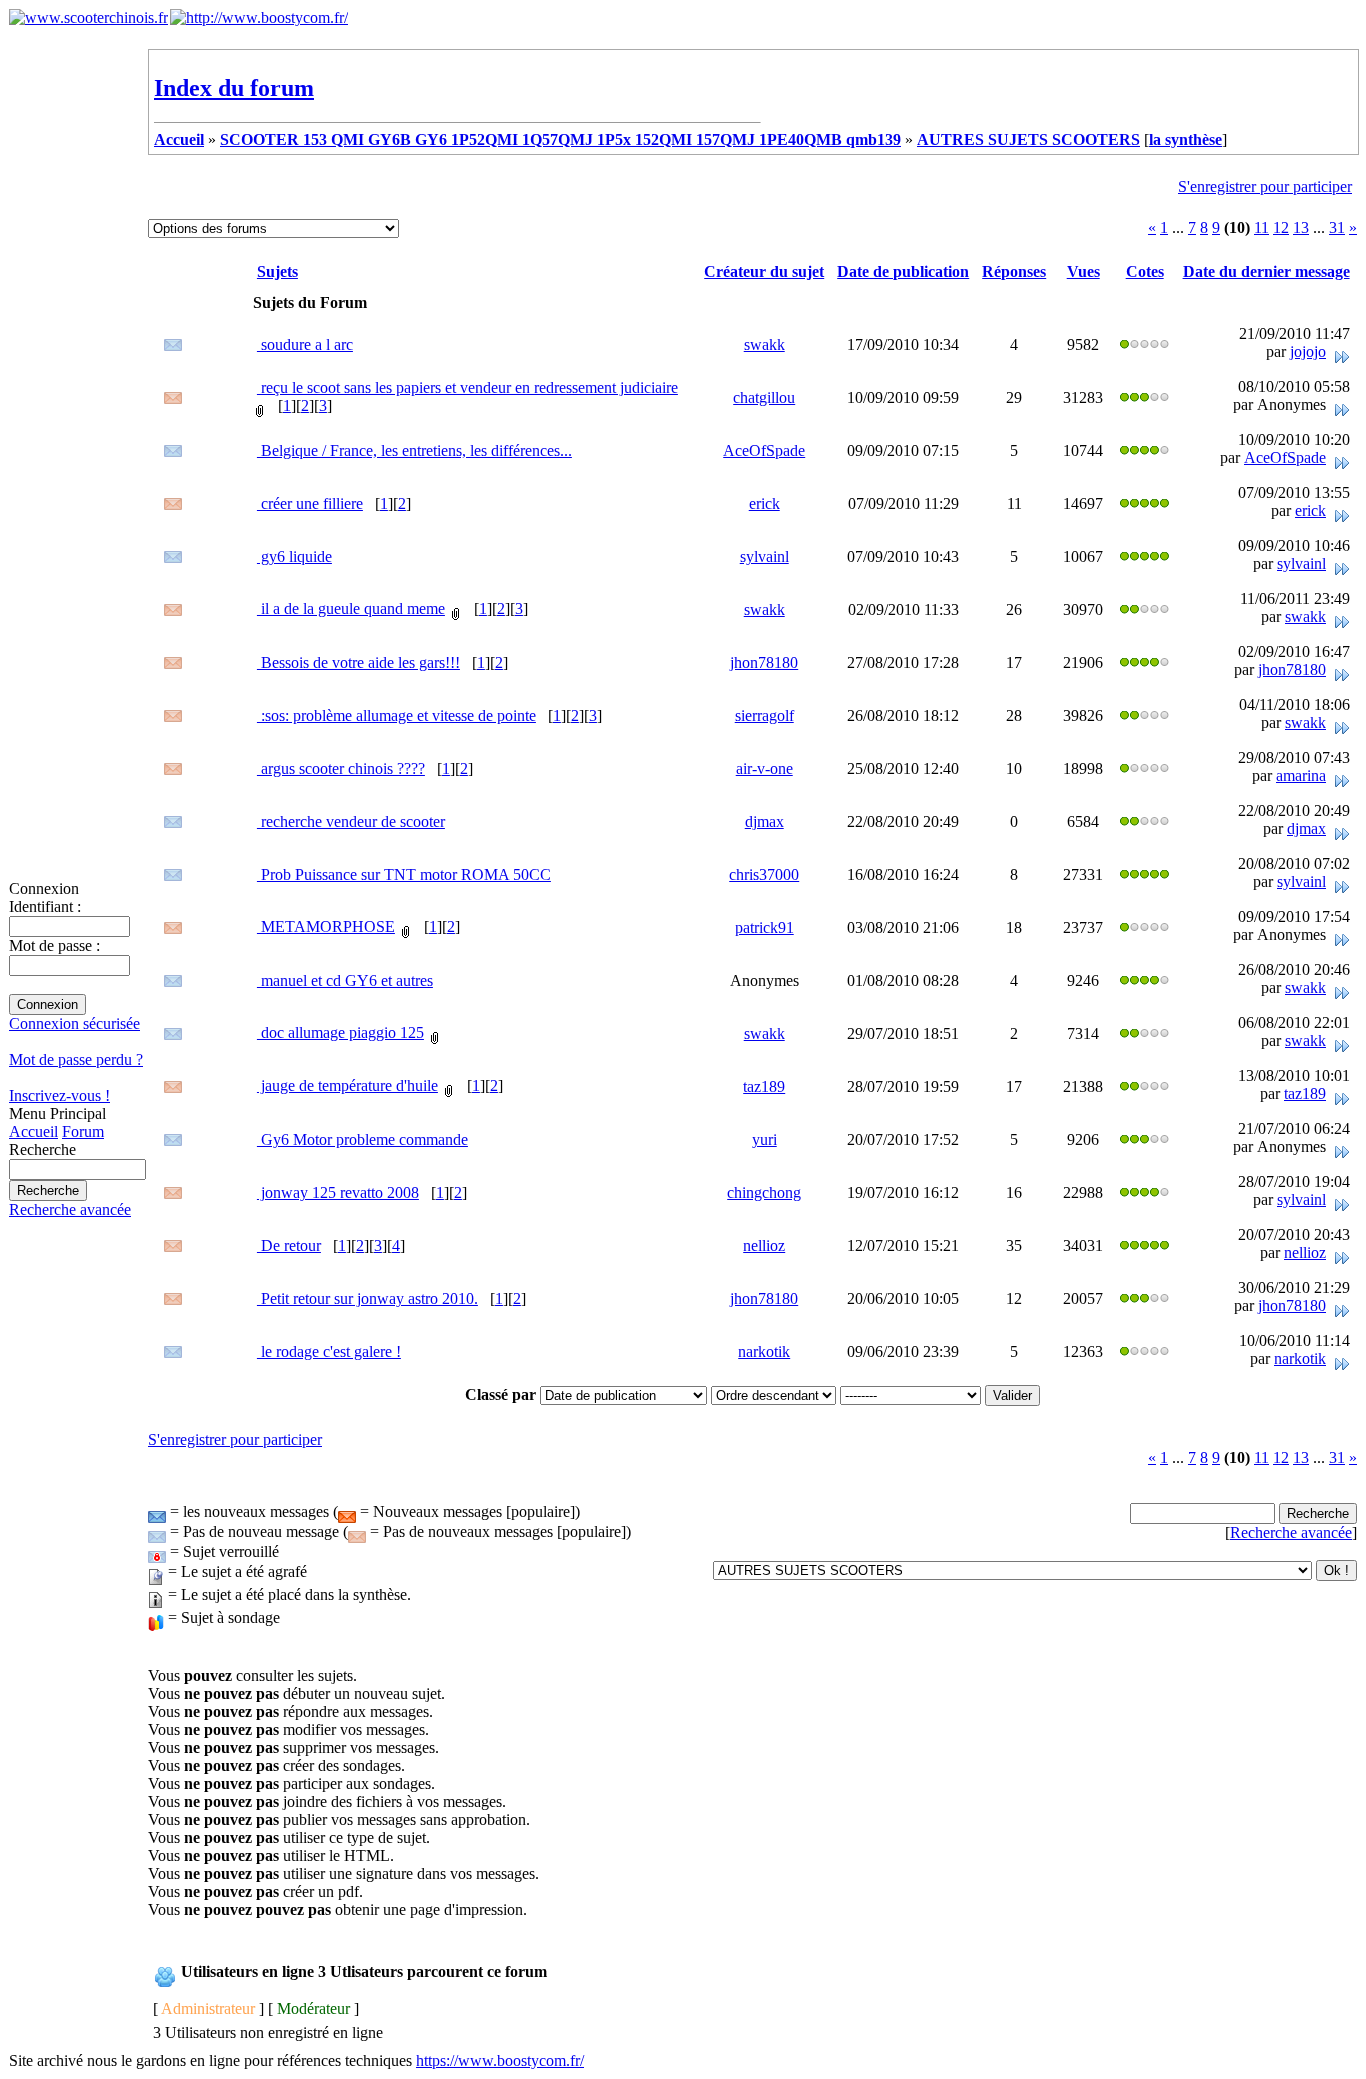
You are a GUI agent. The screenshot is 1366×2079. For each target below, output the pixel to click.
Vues (1083, 271)
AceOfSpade (764, 450)
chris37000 (764, 874)
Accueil (33, 1131)
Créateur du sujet (764, 271)
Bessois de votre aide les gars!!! (358, 662)
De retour (289, 1245)
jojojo (1308, 351)
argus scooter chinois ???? (341, 768)
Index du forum (234, 88)
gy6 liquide (294, 556)
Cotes (1145, 271)
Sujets (277, 271)
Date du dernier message (1266, 271)
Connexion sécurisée (74, 1023)
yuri (764, 1139)
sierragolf (764, 715)
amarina (1301, 775)
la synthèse (1185, 139)
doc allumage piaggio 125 (340, 1032)
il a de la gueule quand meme (351, 608)
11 (1261, 227)
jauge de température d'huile (347, 1085)
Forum (83, 1131)
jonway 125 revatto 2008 (338, 1192)
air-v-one (764, 768)
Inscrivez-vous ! (59, 1095)
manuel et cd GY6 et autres (345, 980)
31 (1337, 227)
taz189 (764, 1086)
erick (764, 503)
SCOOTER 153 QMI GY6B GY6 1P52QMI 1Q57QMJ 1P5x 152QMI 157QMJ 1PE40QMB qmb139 (560, 139)
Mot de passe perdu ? (76, 1059)
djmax (764, 821)
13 (1301, 227)
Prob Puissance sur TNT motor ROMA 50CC (404, 874)
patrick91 (764, 927)
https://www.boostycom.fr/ (500, 2060)
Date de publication (903, 271)
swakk (764, 344)
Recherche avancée (70, 1209)
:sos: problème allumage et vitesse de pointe (396, 715)
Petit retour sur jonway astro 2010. (367, 1298)
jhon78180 (764, 662)
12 (1281, 227)
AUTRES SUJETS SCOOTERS (1028, 139)
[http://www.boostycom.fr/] (259, 17)
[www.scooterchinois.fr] (88, 17)
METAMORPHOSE (326, 926)
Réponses (1014, 271)
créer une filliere (310, 503)
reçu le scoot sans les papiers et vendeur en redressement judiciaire (467, 387)
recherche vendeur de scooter (351, 821)
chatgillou (764, 397)
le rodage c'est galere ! (329, 1351)
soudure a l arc (305, 344)
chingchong (764, 1192)
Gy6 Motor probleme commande (362, 1139)
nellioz (764, 1245)
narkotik (764, 1351)
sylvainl (764, 556)
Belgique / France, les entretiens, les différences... (414, 450)
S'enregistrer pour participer (1265, 186)
